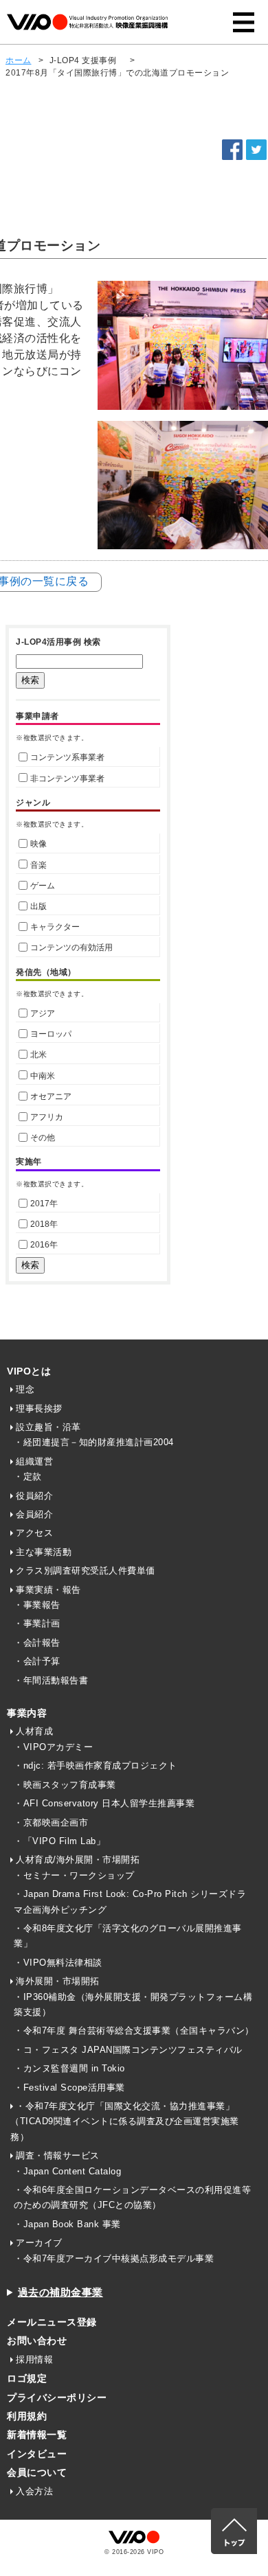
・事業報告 (37, 1605)
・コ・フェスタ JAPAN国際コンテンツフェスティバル (128, 2050)
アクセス (34, 1533)
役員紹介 (34, 1496)
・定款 (28, 1476)
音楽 (38, 865)
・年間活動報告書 (51, 1680)
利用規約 (27, 2416)
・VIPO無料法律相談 (58, 1963)
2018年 (44, 1224)
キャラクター (55, 927)
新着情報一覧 (37, 2435)
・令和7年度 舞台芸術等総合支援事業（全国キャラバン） (134, 2031)
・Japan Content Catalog (67, 2171)
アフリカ (47, 1117)
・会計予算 (37, 1661)
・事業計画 (37, 1623)
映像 (38, 844)
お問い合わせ (37, 2341)
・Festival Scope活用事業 (69, 2088)
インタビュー (37, 2454)
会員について (37, 2472)
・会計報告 (37, 1643)
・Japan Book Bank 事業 (67, 2224)
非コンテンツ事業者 (67, 779)
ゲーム (43, 886)
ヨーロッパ (51, 1034)
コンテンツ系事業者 (67, 757)
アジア (43, 1013)
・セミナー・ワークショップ (74, 1875)
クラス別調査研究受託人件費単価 (86, 1571)
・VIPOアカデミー (53, 1747)
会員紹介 (34, 1514)
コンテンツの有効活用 (71, 947)
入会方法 (34, 2491)
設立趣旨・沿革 (48, 1427)
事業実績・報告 (48, 1590)
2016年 (44, 1245)
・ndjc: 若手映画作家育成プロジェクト (96, 1766)
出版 (38, 906)
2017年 (44, 1204)
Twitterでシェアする (256, 150)
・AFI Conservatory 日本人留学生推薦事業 (104, 1803)
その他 (43, 1138)
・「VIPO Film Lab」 (59, 1841)
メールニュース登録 (52, 2322)
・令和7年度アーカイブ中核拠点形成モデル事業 (114, 2258)
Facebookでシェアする (232, 150)
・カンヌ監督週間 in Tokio (69, 2068)
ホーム (19, 60)
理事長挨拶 (39, 1408)
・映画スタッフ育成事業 (65, 1785)
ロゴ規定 (27, 2378)
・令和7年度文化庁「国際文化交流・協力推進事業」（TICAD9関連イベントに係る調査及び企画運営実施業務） (125, 2121)
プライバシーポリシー (57, 2397)
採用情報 (34, 2359)
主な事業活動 (44, 1552)
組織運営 (34, 1461)
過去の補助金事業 (60, 2292)
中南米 (43, 1076)
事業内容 (27, 1713)
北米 (38, 1055)
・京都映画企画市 (51, 1822)
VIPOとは (29, 1371)
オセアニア (51, 1096)
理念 (25, 1389)
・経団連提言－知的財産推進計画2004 (94, 1442)
